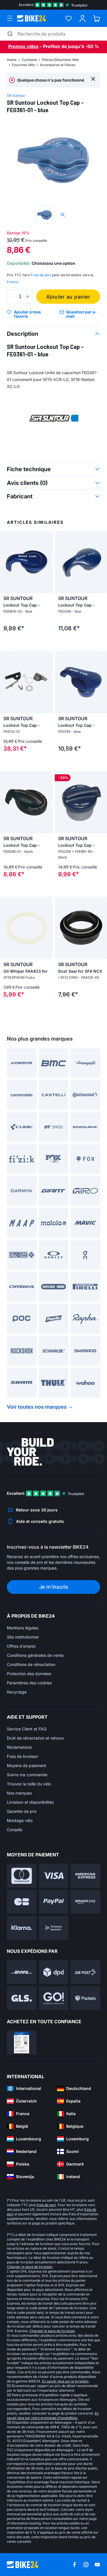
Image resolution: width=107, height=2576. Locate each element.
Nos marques (19, 1793)
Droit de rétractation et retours (35, 1738)
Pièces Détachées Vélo (60, 60)
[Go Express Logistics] (54, 1998)
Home (12, 60)
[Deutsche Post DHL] (22, 1972)
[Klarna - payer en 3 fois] (22, 1928)
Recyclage (17, 1692)
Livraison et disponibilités (30, 1802)
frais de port (46, 2205)
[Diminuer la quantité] (13, 297)
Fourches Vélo (23, 65)
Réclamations (19, 1747)
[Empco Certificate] (22, 2043)
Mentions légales (23, 1628)
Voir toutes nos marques (37, 1407)
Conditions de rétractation (31, 1664)
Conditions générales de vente (35, 1655)
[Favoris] (69, 18)
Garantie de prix (22, 1811)
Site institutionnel (23, 1637)
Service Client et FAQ (27, 1729)
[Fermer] (93, 79)
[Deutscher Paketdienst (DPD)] (54, 1972)
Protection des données (29, 1674)
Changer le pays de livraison (30, 2267)
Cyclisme (29, 60)
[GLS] (22, 1998)
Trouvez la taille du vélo (29, 1784)
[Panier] (97, 18)
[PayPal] (54, 1902)
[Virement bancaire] (54, 1928)
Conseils (15, 1830)
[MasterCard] (22, 1876)
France (13, 282)
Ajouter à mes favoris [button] (27, 314)
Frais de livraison (22, 1756)
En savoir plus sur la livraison (65, 2381)
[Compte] (83, 18)
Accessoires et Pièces (58, 65)
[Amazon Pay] (85, 1902)
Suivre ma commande (27, 1775)
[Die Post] (85, 1972)
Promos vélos (23, 46)
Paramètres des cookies (29, 1683)
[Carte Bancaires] (22, 1902)
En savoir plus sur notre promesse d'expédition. (53, 2416)
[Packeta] (85, 1998)
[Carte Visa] (54, 1876)
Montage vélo (20, 1820)
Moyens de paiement (27, 1765)
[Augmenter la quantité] (28, 297)
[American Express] (85, 1876)
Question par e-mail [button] (81, 314)
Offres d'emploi (21, 1646)
